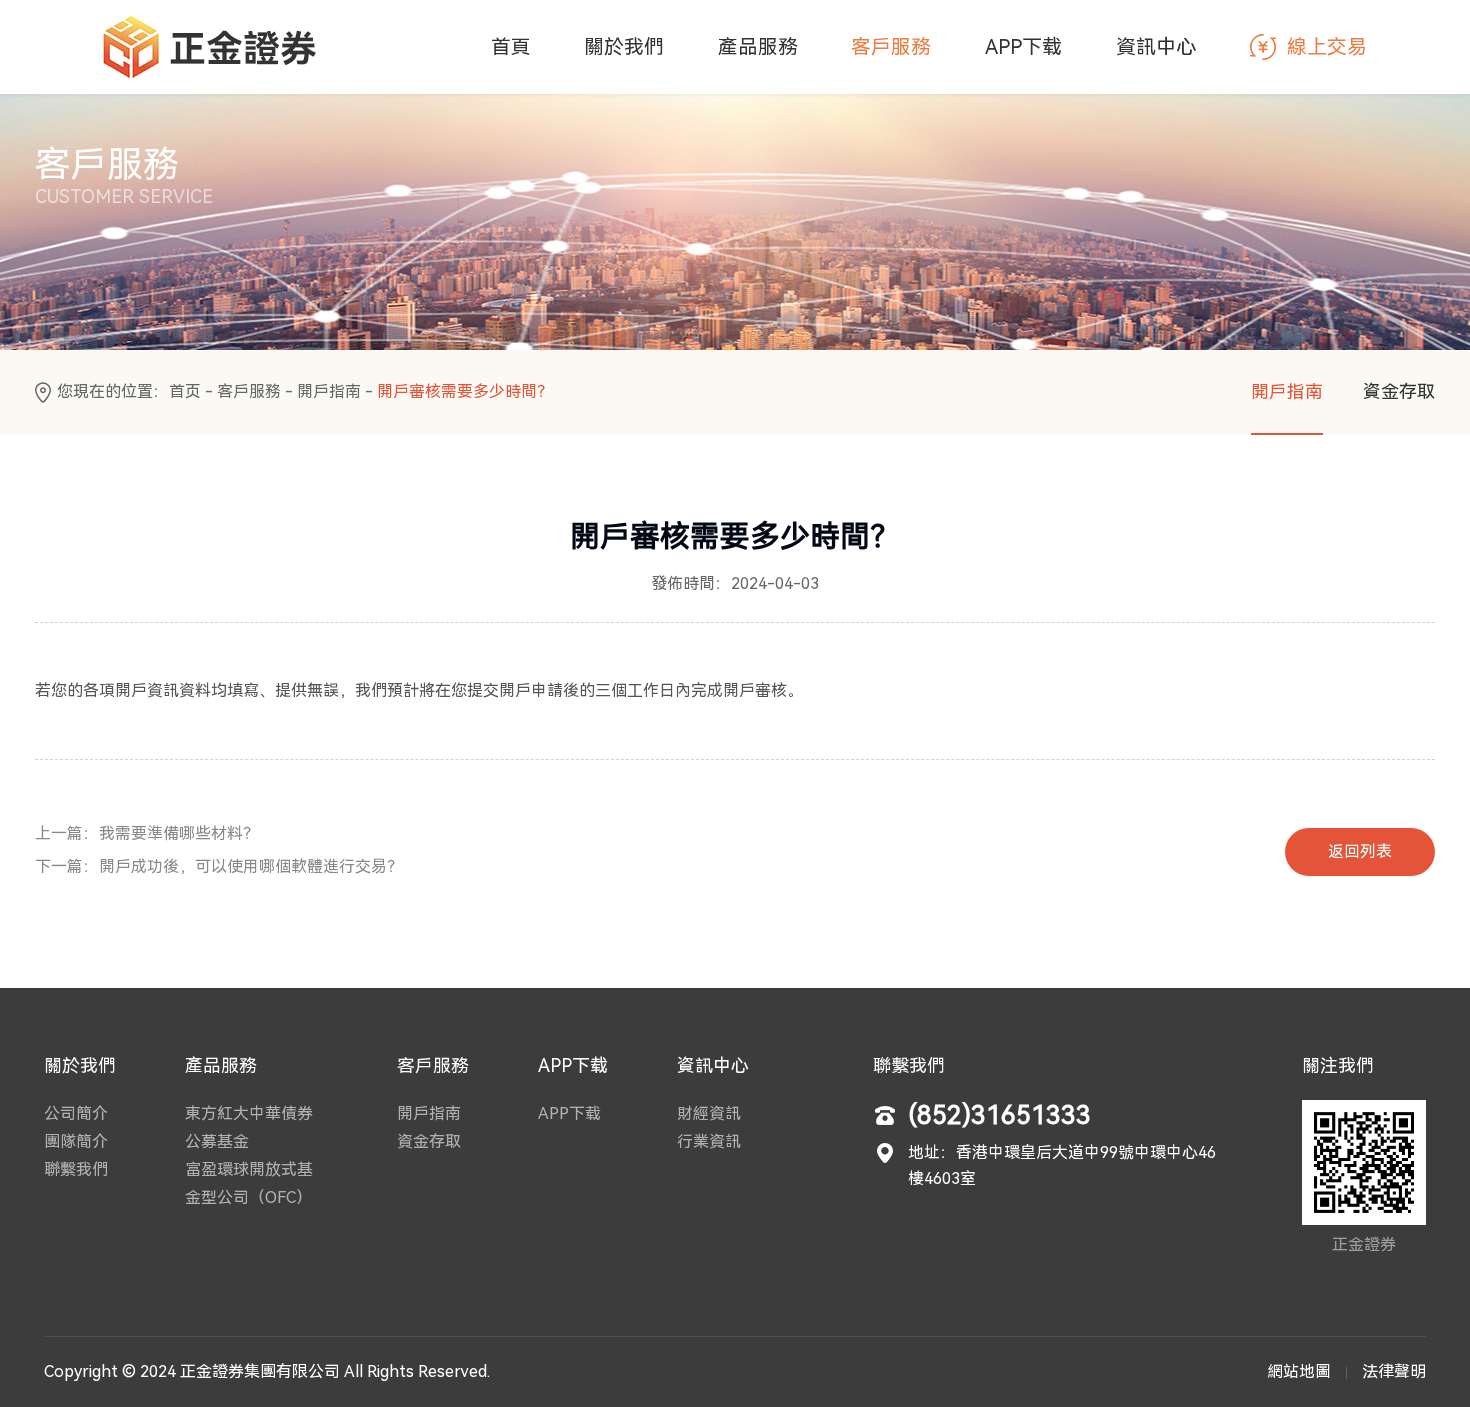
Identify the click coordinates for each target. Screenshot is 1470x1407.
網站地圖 (1299, 1371)
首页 (185, 391)
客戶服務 (891, 47)
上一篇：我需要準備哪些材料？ (147, 833)
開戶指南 (329, 391)
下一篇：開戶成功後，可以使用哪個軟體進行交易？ (219, 866)
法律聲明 (1394, 1371)
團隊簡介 (76, 1141)
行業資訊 (709, 1141)
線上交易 (1327, 47)
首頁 (511, 47)
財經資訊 (709, 1113)
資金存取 (1399, 391)
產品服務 (758, 47)
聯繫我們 (76, 1169)
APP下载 (1023, 47)
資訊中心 (1156, 47)
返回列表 (1360, 851)
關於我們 (624, 47)
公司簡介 (76, 1113)
